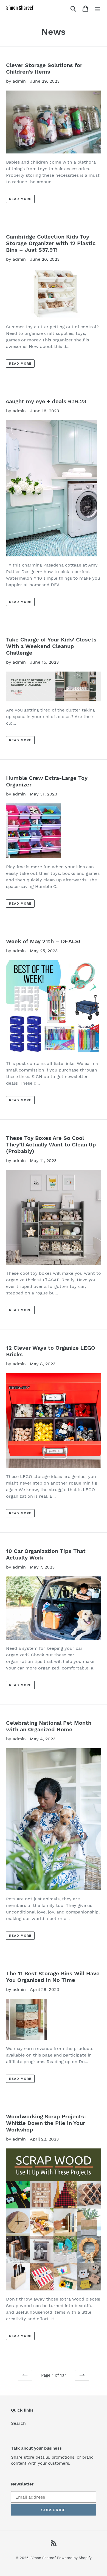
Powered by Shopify (74, 2558)
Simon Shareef (43, 2558)
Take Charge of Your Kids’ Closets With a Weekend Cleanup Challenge (51, 646)
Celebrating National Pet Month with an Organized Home (49, 1726)
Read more (20, 199)
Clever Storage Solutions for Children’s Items (44, 68)
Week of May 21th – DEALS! (43, 941)
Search (18, 2423)
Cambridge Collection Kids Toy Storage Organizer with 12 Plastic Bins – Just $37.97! (51, 243)
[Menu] (97, 8)
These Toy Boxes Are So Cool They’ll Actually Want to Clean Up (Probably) (51, 1145)
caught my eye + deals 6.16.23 (46, 401)
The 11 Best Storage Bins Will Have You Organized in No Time (53, 1977)
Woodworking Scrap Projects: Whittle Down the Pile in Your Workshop (46, 2123)
